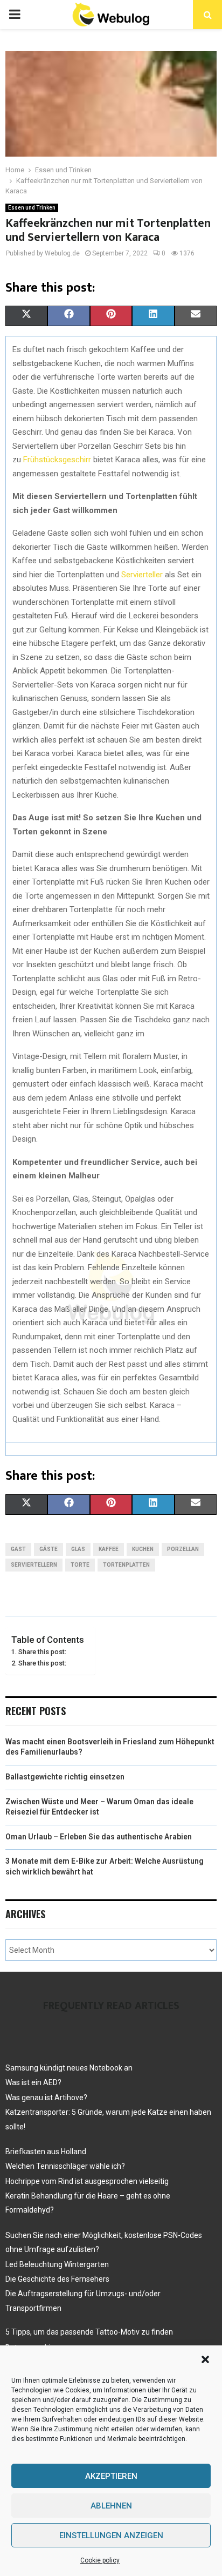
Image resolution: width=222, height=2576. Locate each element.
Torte (80, 1565)
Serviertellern (34, 1565)
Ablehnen (111, 2506)
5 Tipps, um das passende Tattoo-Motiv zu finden (89, 2332)
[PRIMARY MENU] (15, 15)
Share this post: (42, 1652)
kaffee (109, 1549)
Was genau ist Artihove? (46, 2098)
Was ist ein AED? (33, 2082)
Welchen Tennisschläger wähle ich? (65, 2166)
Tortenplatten (126, 1565)
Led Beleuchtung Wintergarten (57, 2264)
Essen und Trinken (32, 208)
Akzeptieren (111, 2476)
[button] (205, 2359)
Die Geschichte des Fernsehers (57, 2279)
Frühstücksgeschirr (58, 460)
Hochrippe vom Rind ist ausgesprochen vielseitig (87, 2181)
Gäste (48, 1549)
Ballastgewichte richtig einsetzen (65, 1777)
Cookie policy (100, 2560)
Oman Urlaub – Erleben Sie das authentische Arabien (99, 1837)
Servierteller (143, 575)
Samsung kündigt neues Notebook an (69, 2068)
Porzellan (183, 1549)
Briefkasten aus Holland (46, 2152)
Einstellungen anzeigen (111, 2535)
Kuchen (143, 1549)
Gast (18, 1549)
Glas (78, 1549)
